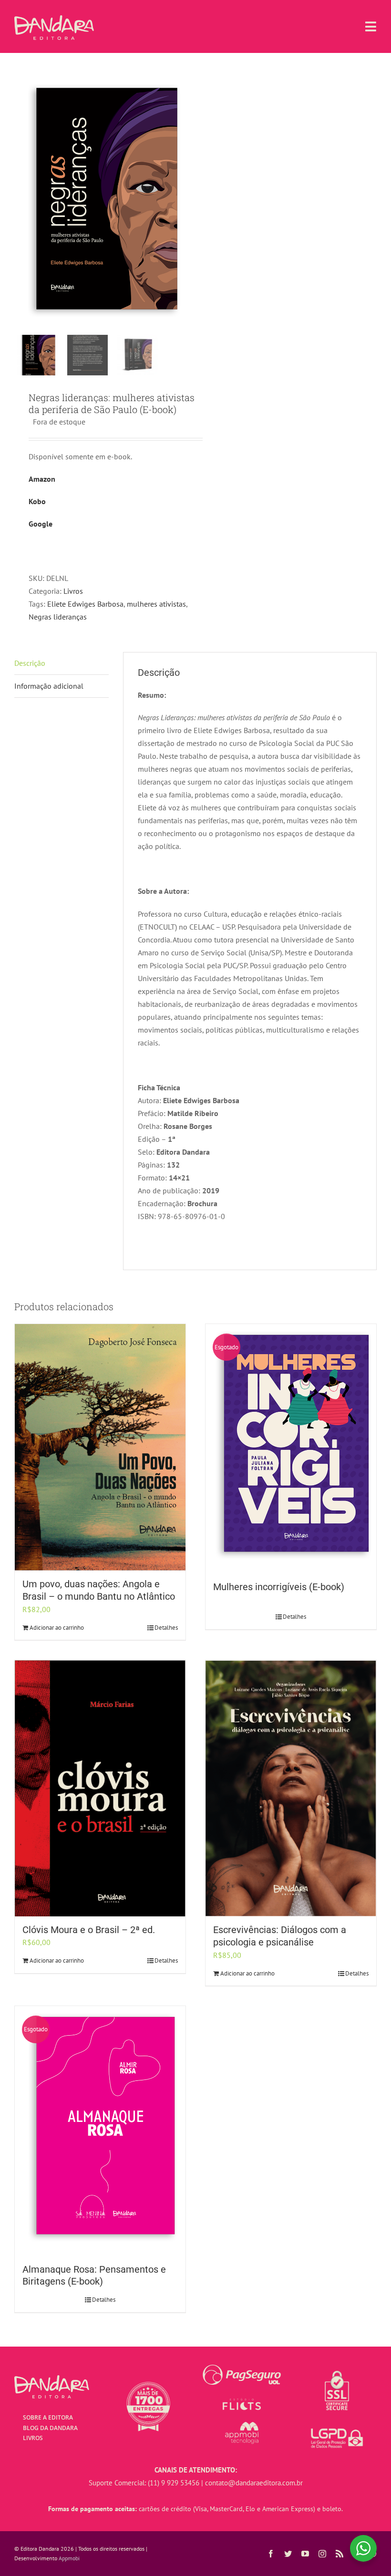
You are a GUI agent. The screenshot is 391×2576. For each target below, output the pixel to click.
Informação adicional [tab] (49, 686)
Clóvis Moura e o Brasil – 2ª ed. (89, 1930)
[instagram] (322, 2554)
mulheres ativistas (156, 604)
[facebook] (271, 2554)
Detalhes (166, 1628)
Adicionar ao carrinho (57, 1628)
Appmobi (69, 2558)
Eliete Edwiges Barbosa (85, 604)
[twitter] (288, 2554)
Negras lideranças (58, 617)
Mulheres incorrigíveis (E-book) (279, 1587)
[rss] (340, 2554)
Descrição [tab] (30, 663)
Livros (73, 591)
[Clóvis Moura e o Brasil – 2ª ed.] (100, 1788)
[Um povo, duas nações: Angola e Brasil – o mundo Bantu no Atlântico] (100, 1448)
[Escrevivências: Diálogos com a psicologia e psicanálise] (291, 1788)
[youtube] (305, 2554)
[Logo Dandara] (54, 19)
